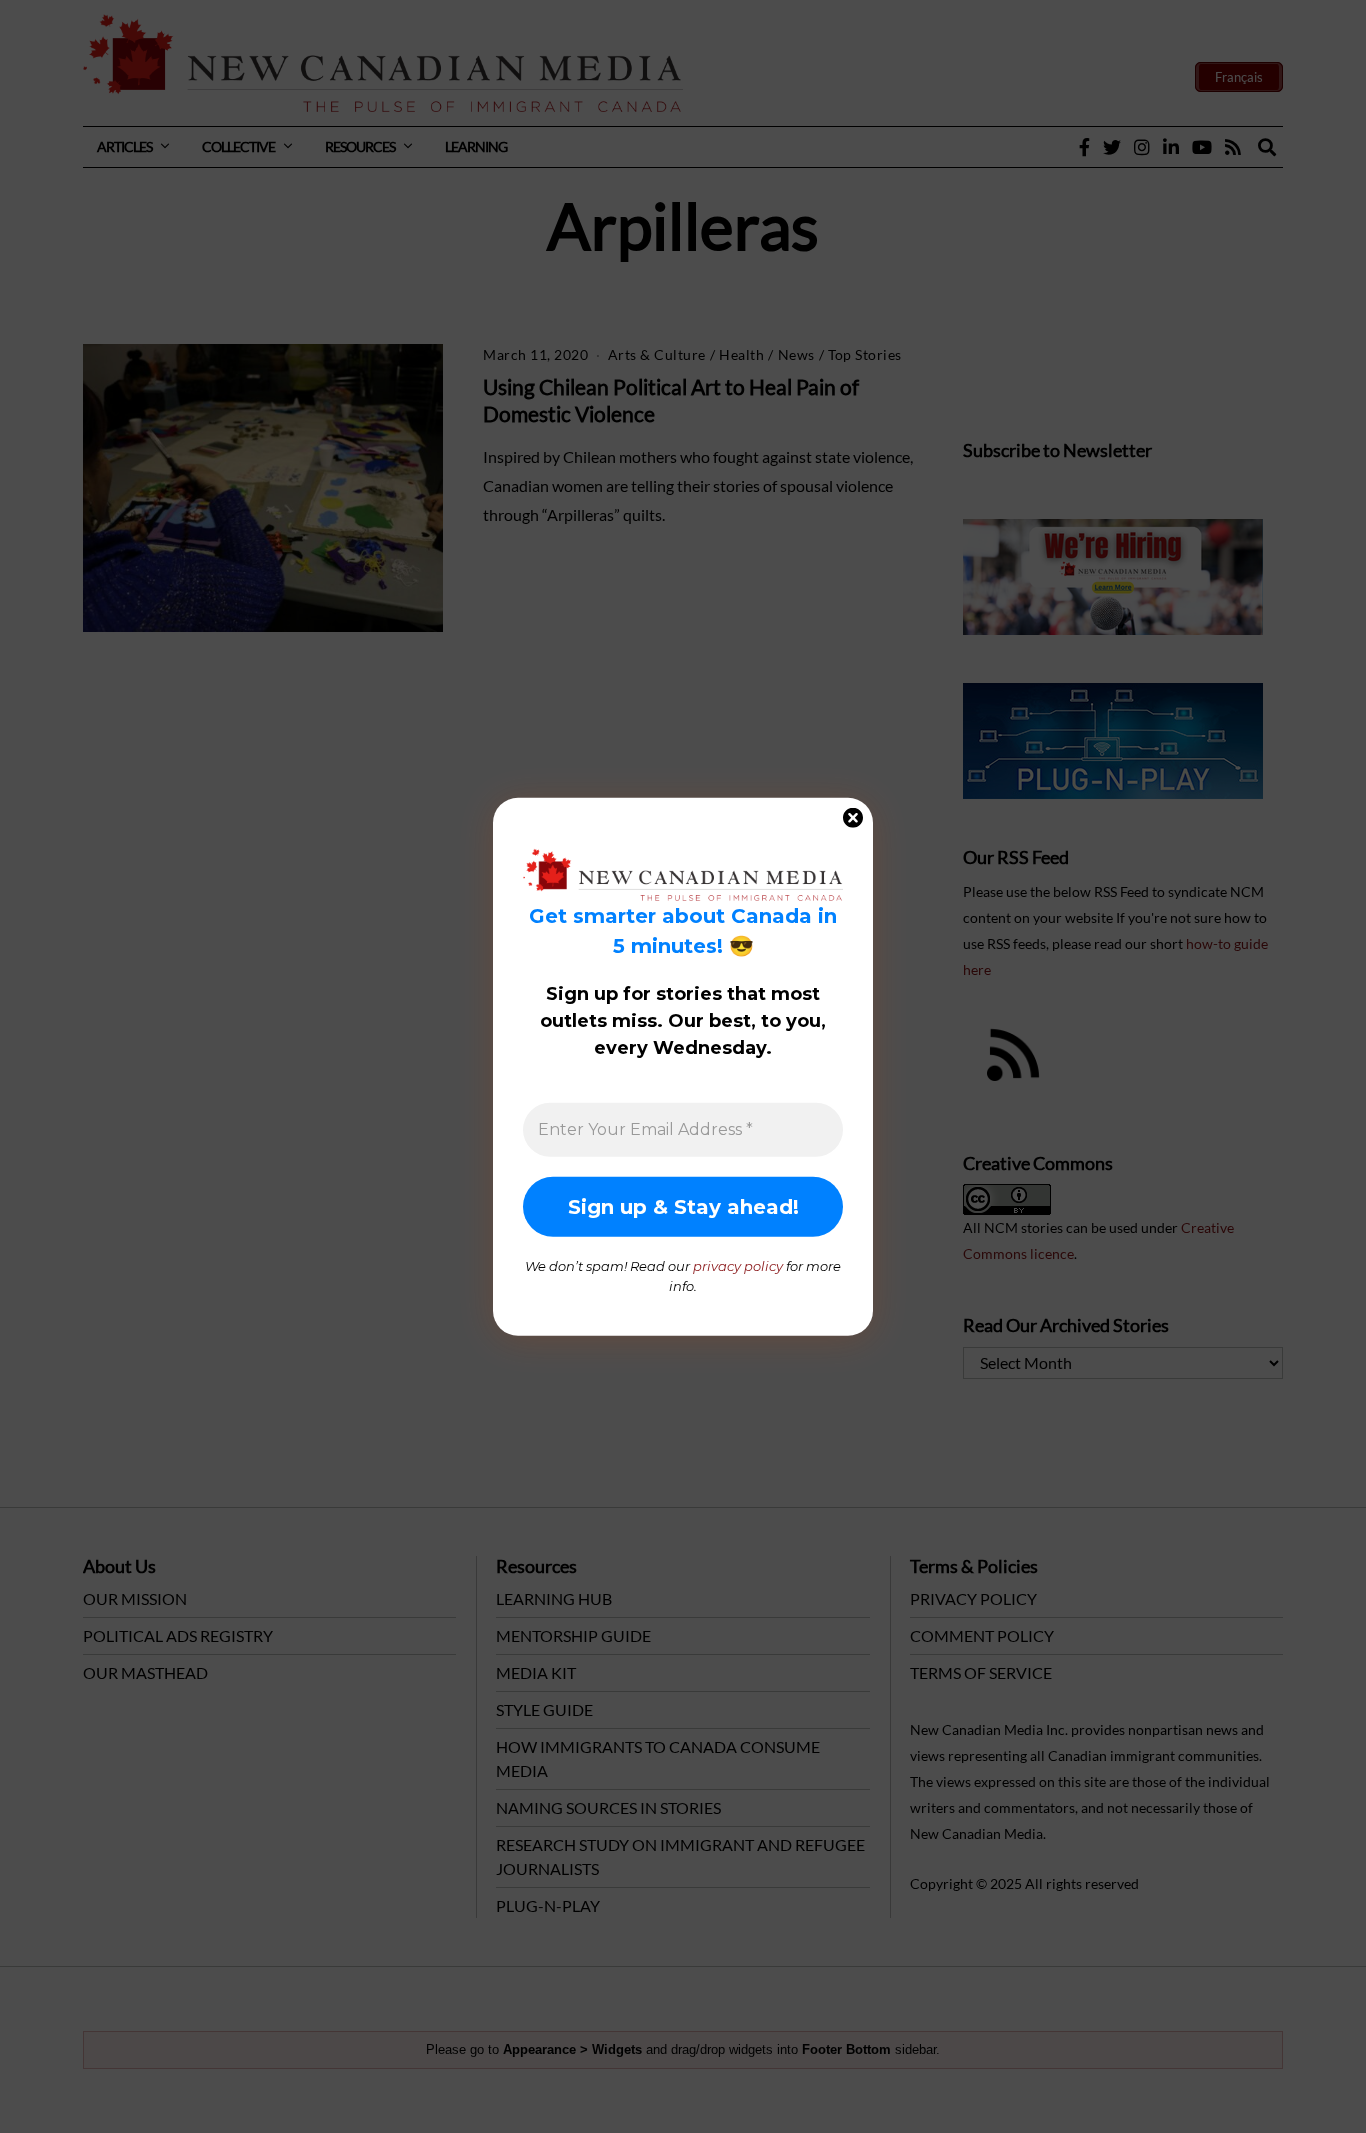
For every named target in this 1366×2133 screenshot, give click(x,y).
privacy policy (738, 1266)
